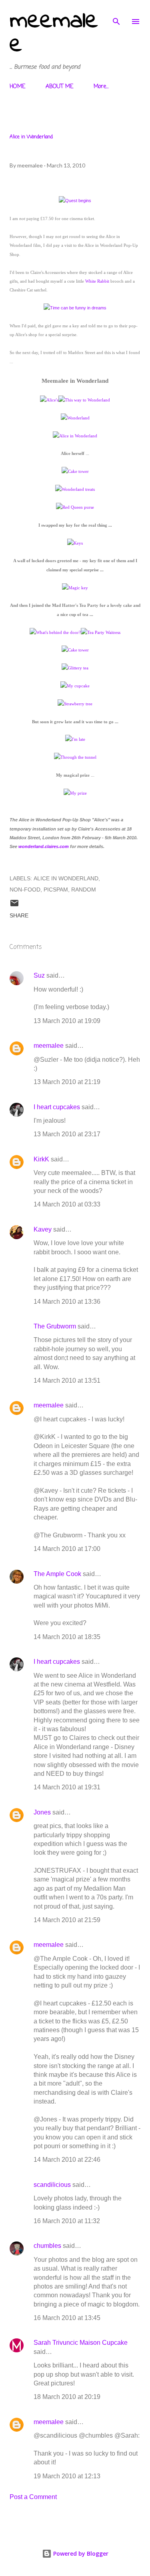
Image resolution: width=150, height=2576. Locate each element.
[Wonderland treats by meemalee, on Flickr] (75, 489)
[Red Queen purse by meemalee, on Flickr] (75, 507)
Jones (42, 1812)
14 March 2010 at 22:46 (67, 2160)
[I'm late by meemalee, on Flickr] (75, 739)
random (84, 889)
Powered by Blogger (80, 2553)
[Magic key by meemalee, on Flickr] (75, 588)
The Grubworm (55, 1326)
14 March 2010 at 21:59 (67, 1920)
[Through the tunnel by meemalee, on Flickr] (75, 757)
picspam (56, 889)
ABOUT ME (59, 87)
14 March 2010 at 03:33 (67, 1204)
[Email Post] (14, 906)
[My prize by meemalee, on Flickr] (75, 793)
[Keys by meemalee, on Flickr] (75, 543)
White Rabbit (97, 281)
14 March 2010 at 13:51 (67, 1380)
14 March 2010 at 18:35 (67, 1637)
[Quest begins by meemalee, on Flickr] (75, 201)
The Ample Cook (57, 1574)
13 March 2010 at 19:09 (67, 1021)
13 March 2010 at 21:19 (67, 1082)
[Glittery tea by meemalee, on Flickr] (75, 668)
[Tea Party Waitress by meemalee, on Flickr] (101, 632)
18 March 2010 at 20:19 (67, 2397)
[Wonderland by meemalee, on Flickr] (75, 418)
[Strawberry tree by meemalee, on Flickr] (75, 704)
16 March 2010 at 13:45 (67, 2318)
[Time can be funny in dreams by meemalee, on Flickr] (75, 308)
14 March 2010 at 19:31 (67, 1787)
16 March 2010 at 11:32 (67, 2221)
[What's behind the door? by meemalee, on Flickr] (55, 632)
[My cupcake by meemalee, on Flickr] (75, 686)
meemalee (54, 33)
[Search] (116, 14)
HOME (17, 87)
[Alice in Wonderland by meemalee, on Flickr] (75, 436)
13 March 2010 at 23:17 (67, 1134)
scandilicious (52, 2185)
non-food (25, 889)
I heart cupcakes (57, 1107)
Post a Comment (33, 2497)
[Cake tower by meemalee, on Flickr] (75, 471)
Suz (39, 975)
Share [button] (19, 915)
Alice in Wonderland (66, 878)
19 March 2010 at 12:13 (67, 2476)
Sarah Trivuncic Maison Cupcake (81, 2343)
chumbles (47, 2246)
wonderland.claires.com (44, 846)
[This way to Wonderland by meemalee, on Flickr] (84, 400)
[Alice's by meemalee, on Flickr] (49, 400)
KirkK (41, 1159)
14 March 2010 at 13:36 (67, 1302)
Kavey (43, 1229)
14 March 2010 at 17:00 (67, 1549)
